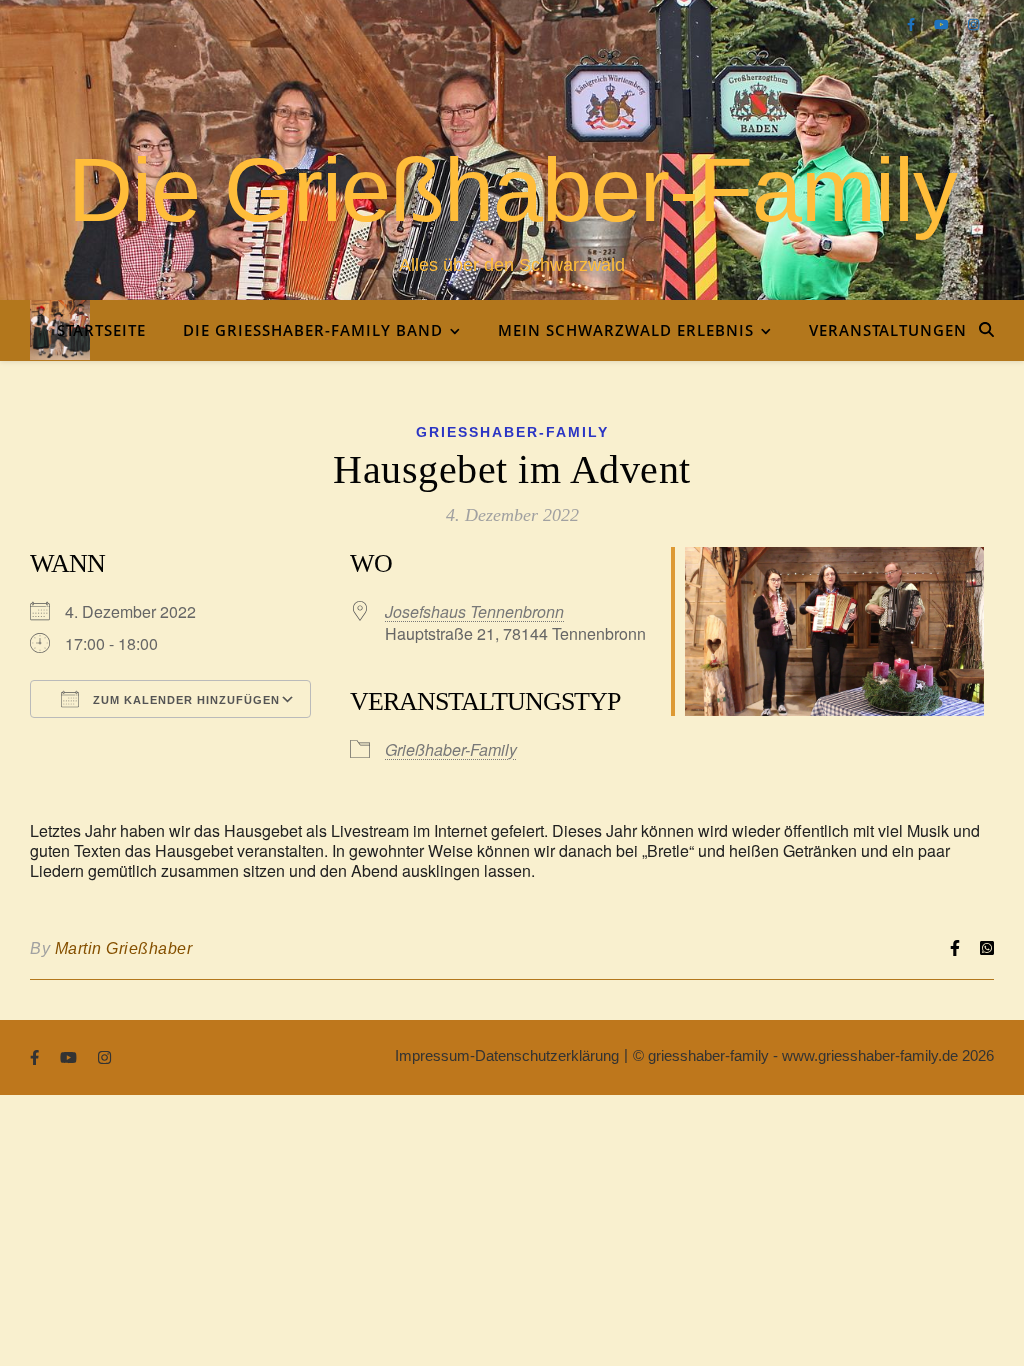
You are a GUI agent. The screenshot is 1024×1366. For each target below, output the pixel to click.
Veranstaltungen (888, 330)
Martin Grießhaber (124, 948)
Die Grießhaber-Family (512, 190)
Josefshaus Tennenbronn (474, 611)
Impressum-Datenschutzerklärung (507, 1055)
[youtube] (943, 24)
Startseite (101, 330)
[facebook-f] (913, 24)
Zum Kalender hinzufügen (184, 700)
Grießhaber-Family (512, 432)
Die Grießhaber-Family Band (313, 330)
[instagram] (973, 24)
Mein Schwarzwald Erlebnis (626, 330)
